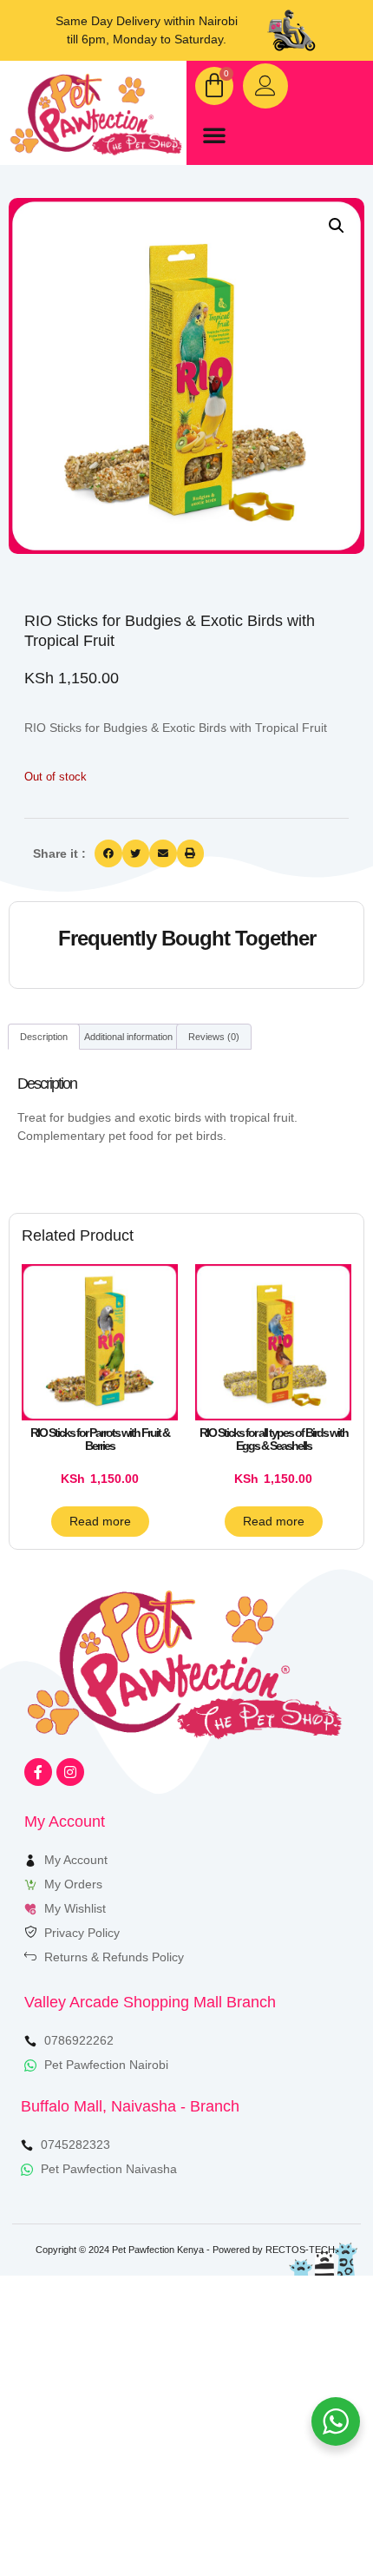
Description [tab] (44, 1037)
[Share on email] (163, 853)
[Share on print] (191, 853)
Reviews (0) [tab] (214, 1037)
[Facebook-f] (38, 1772)
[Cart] (214, 86)
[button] (214, 135)
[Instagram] (70, 1772)
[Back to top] (310, 2513)
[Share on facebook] (108, 853)
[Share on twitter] (136, 853)
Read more (100, 1521)
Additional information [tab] (128, 1037)
